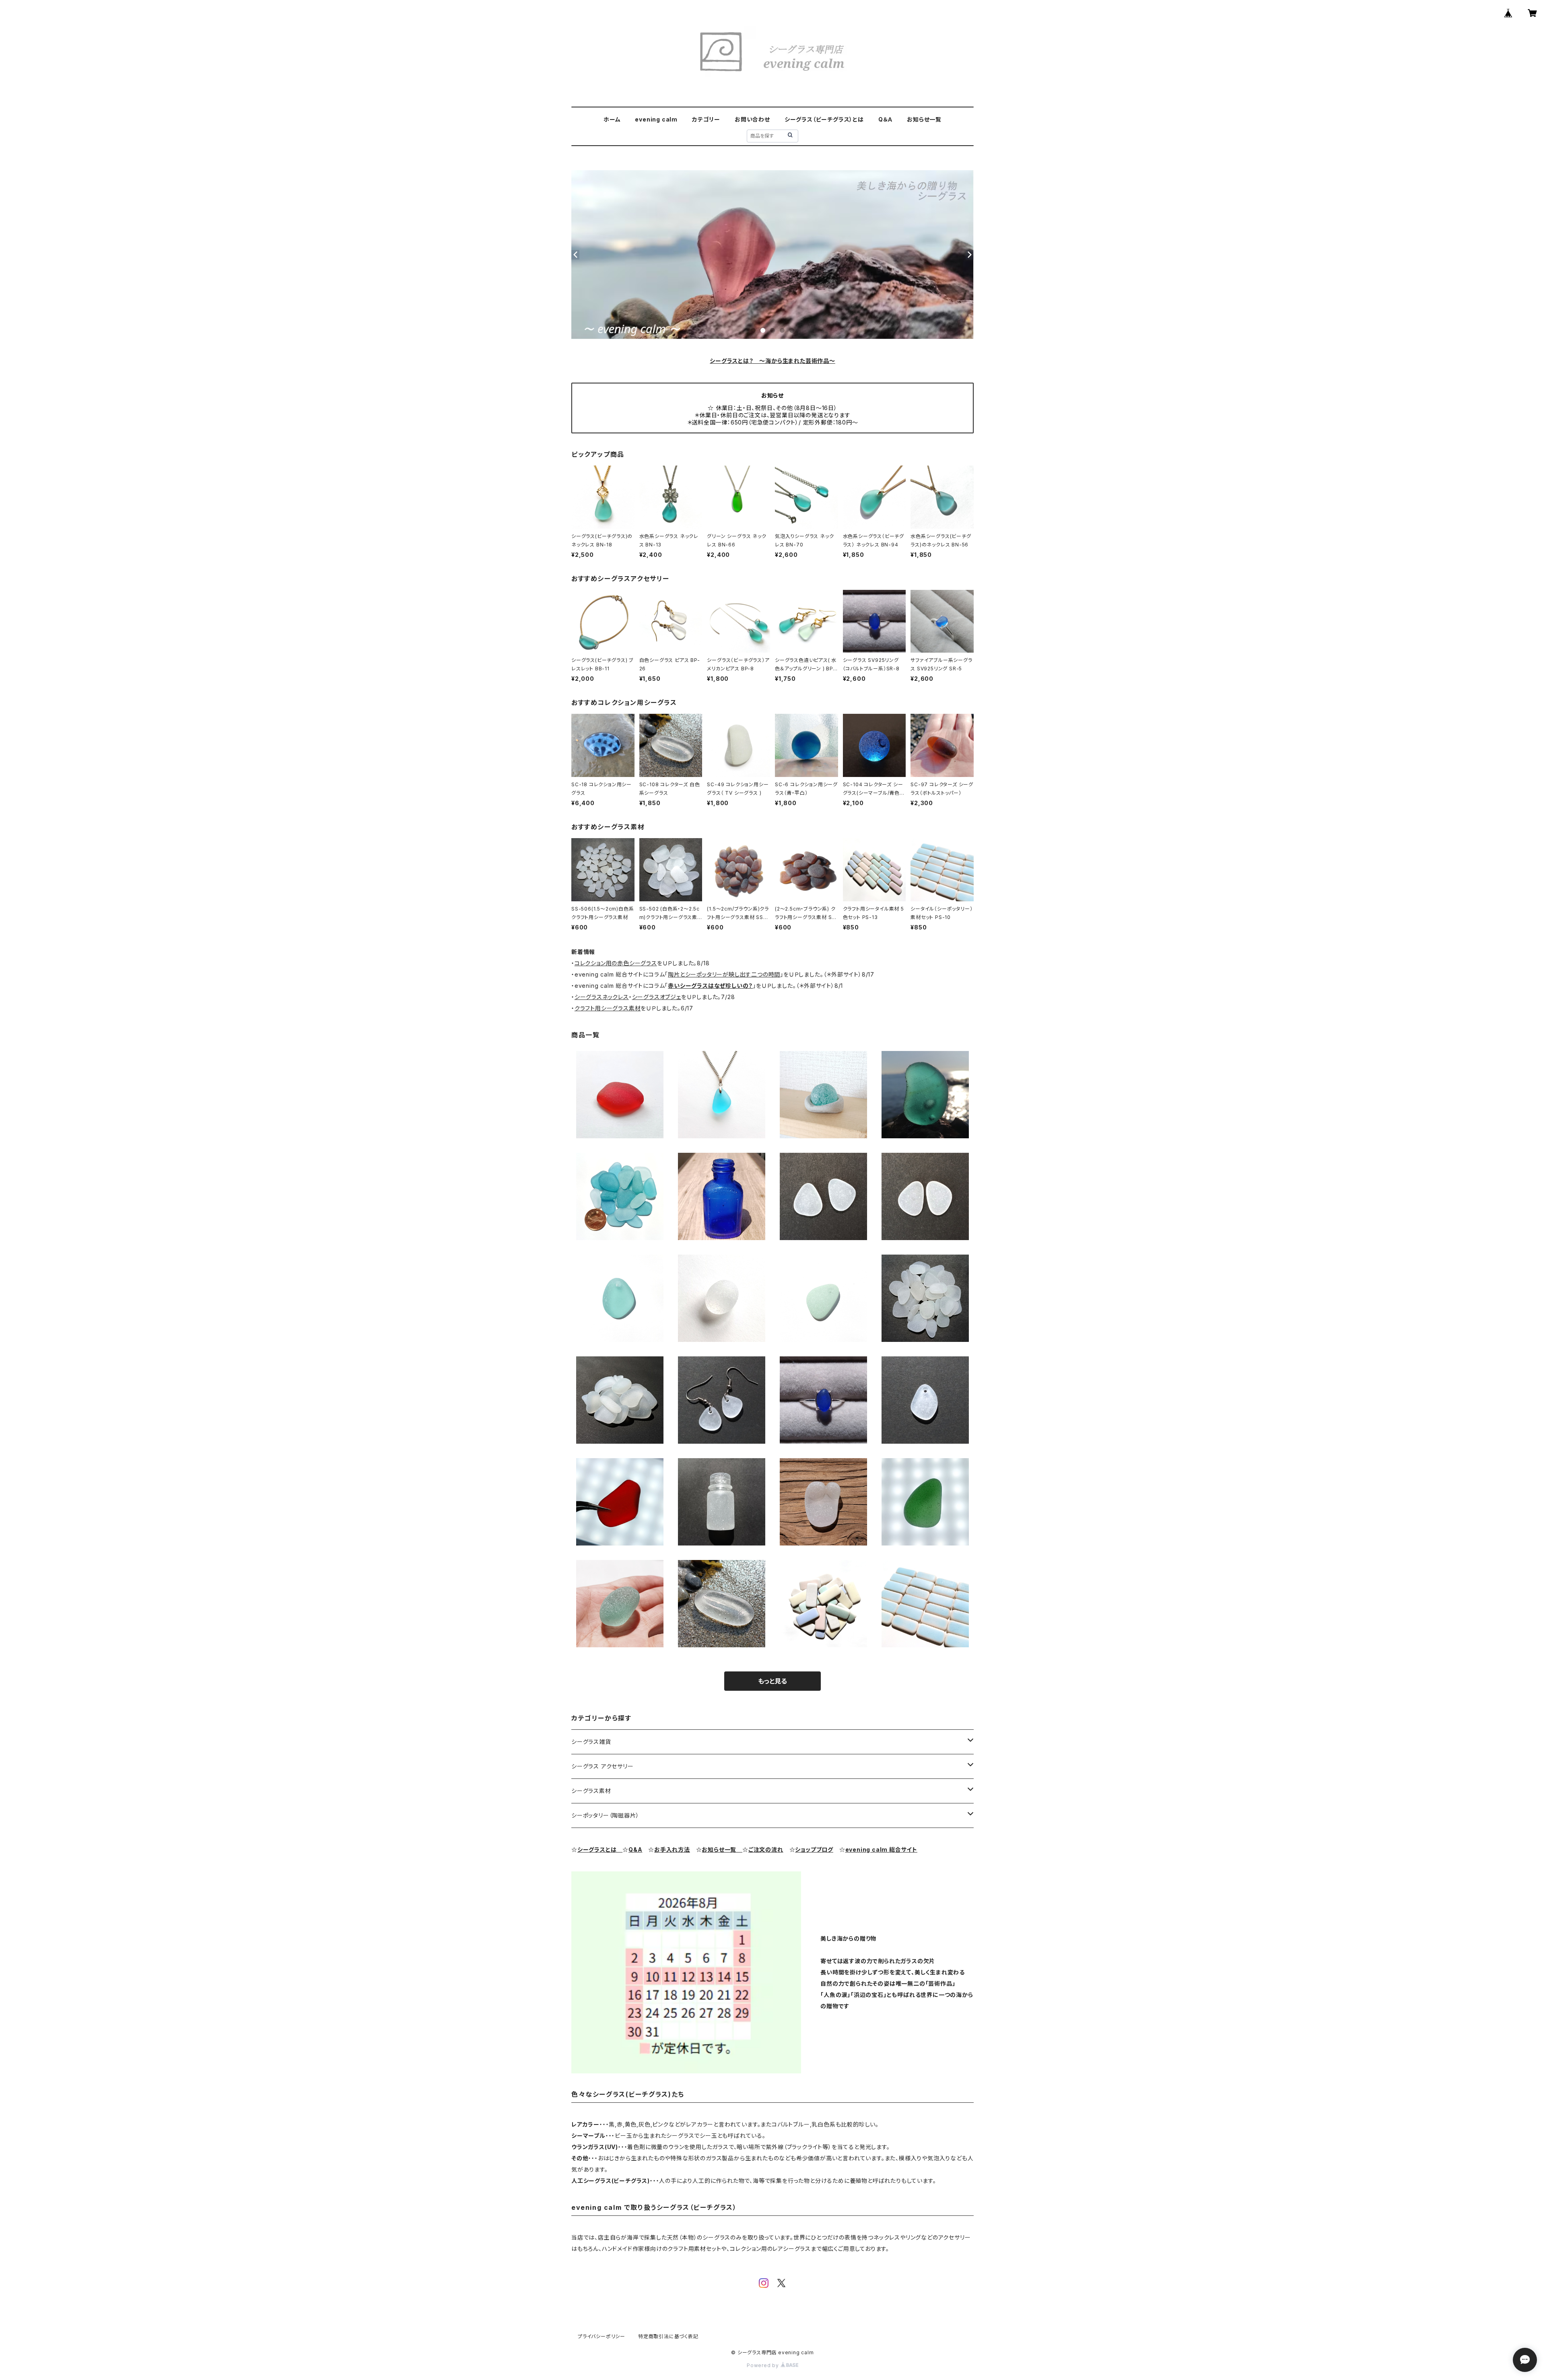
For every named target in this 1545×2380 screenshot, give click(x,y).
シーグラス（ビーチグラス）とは (824, 119)
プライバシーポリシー (602, 2336)
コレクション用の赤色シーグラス (616, 963)
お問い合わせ (752, 119)
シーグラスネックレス (602, 997)
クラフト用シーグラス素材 (608, 1008)
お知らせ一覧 (924, 119)
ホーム (612, 119)
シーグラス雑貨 (591, 1742)
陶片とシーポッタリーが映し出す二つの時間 (724, 974)
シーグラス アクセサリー (603, 1766)
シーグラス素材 (591, 1791)
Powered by (764, 2365)
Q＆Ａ (885, 119)
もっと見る (772, 1681)
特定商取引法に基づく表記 (668, 2336)
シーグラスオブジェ (657, 997)
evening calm (656, 119)
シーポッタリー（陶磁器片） (605, 1815)
